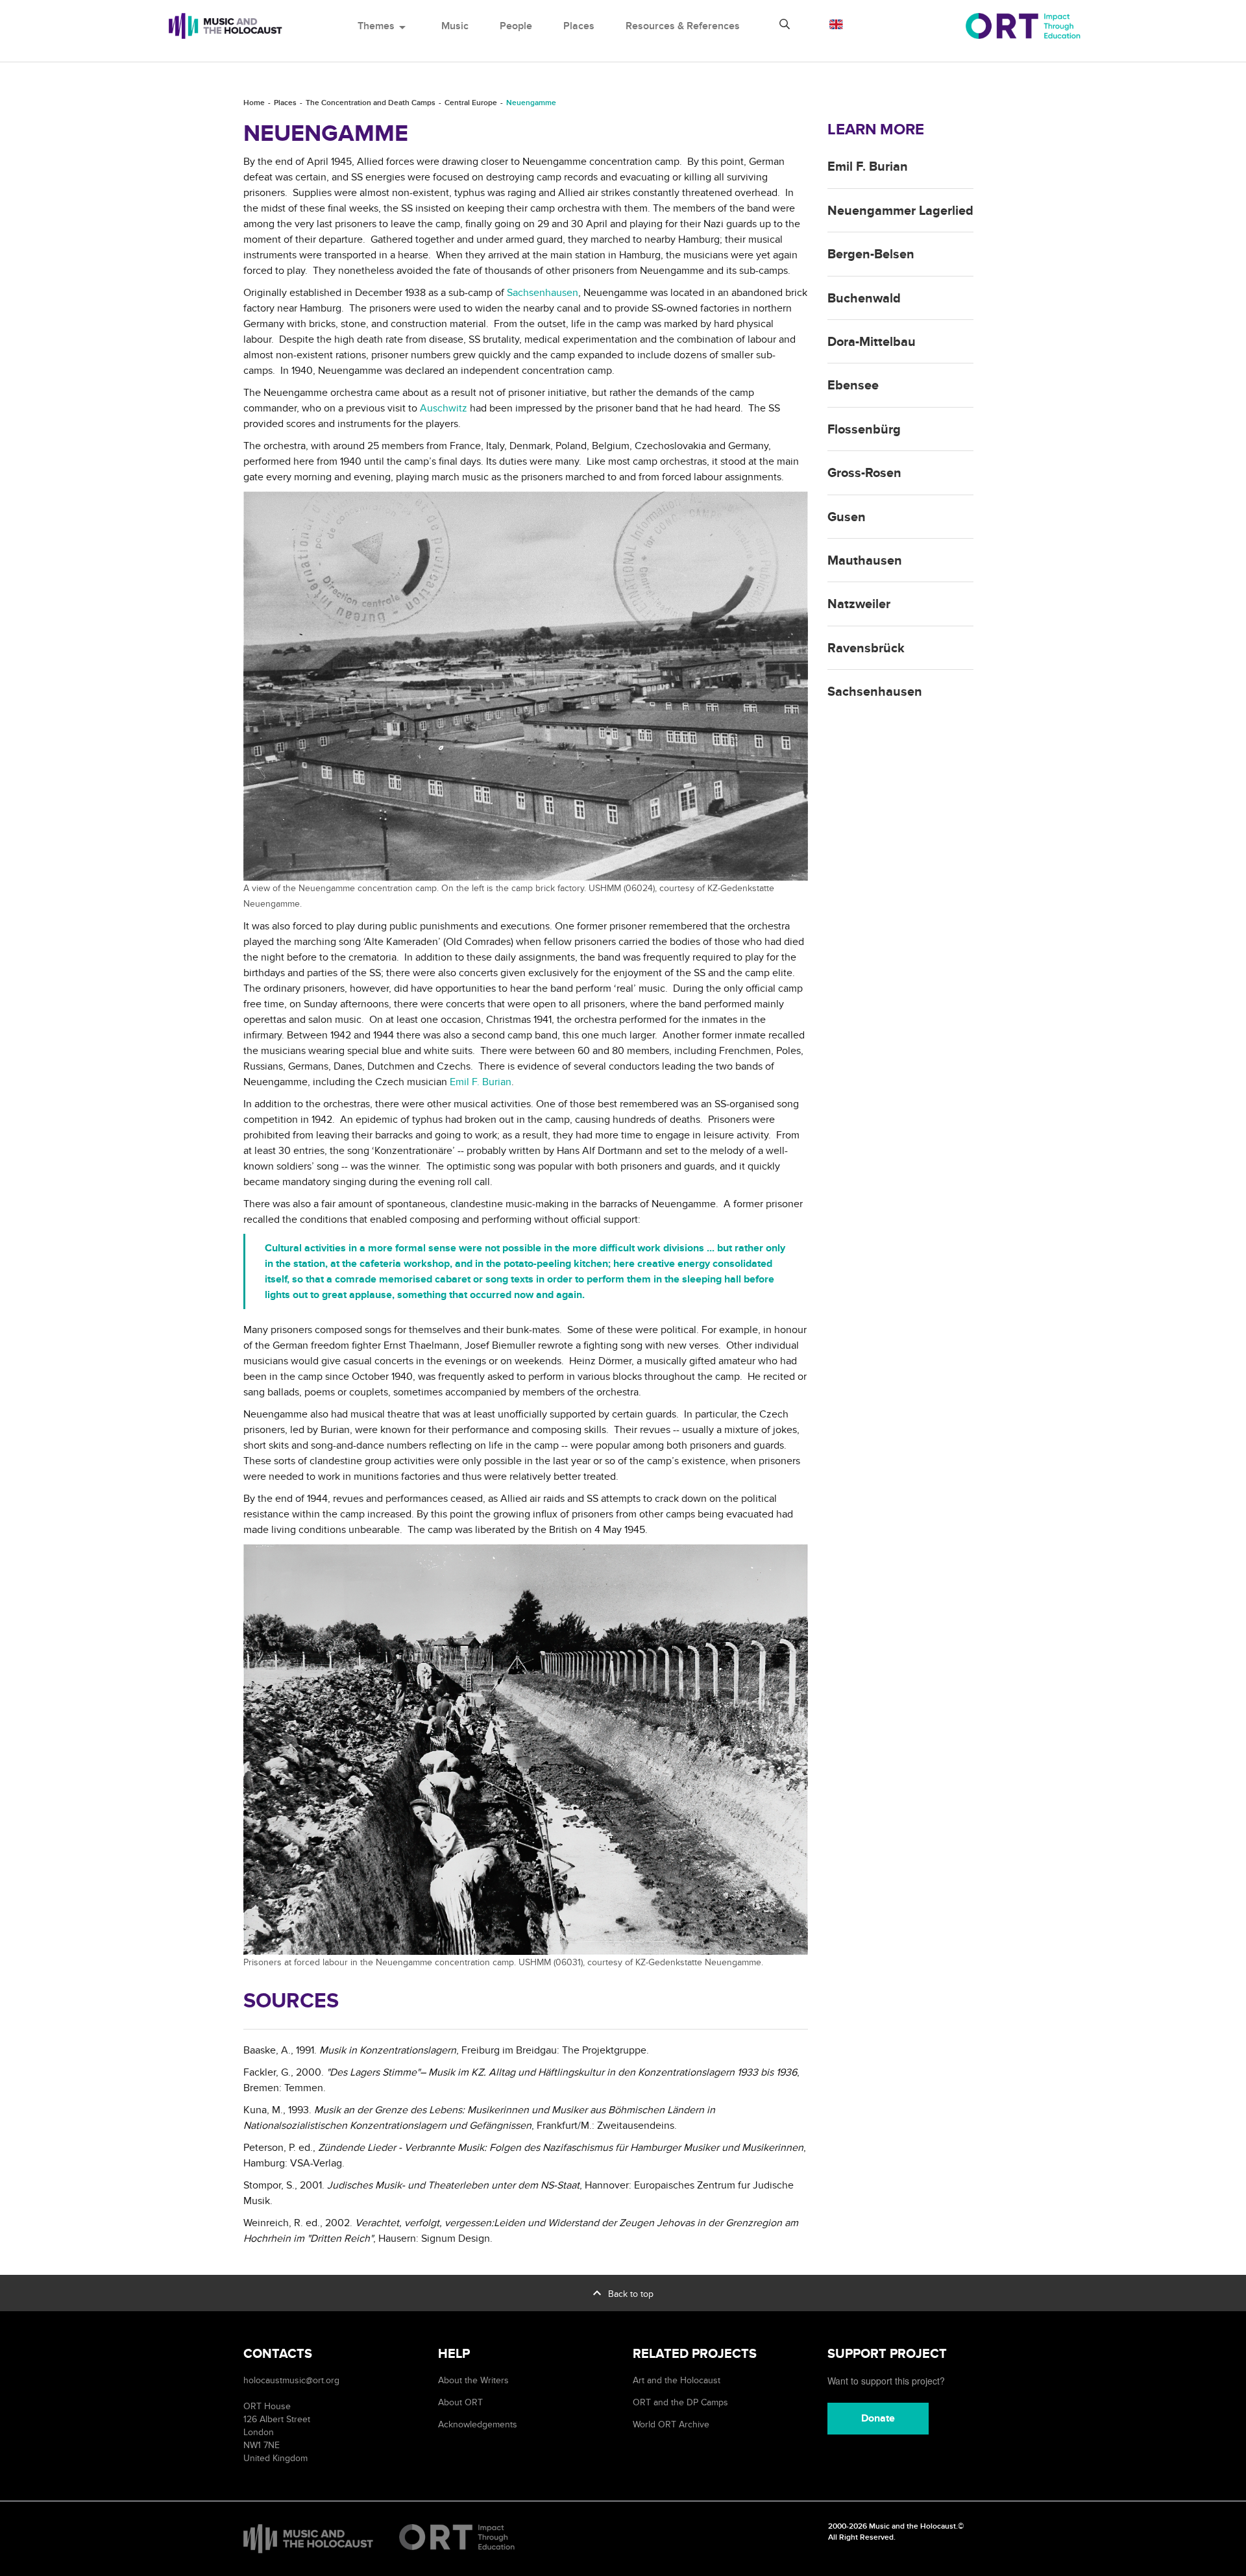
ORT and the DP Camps (680, 2402)
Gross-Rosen (864, 473)
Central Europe (471, 103)
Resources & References (683, 26)
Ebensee (853, 386)
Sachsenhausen (543, 293)
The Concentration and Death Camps (371, 103)
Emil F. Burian (481, 1082)
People (516, 26)
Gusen (847, 517)
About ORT (460, 2402)
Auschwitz (444, 408)
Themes (384, 26)
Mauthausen (865, 561)
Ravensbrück (866, 648)
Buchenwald (864, 299)
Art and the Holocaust (677, 2380)
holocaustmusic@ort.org (291, 2380)
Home (254, 103)
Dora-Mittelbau (872, 342)
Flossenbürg (864, 430)
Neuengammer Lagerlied (900, 211)
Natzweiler (859, 604)
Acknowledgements (478, 2424)
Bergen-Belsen (871, 254)
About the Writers (473, 2380)
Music (455, 26)
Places (579, 26)
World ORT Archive (671, 2424)
